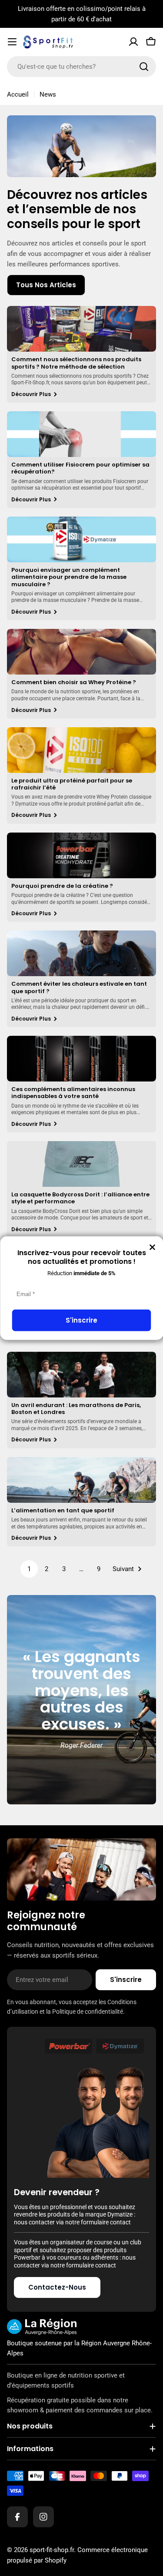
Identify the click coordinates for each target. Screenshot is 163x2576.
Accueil (18, 94)
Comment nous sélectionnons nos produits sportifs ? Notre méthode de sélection (76, 363)
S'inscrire (81, 1320)
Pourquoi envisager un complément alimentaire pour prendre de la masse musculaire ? (69, 577)
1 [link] (29, 1569)
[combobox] (81, 67)
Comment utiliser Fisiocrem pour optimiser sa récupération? (80, 468)
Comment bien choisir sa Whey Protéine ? (74, 682)
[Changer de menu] (12, 42)
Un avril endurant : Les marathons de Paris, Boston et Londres (76, 1409)
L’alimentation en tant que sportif (63, 1510)
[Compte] (133, 42)
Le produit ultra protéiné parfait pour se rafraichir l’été (72, 784)
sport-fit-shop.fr (52, 2550)
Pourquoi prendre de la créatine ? (62, 886)
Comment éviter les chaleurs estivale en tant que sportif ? (79, 987)
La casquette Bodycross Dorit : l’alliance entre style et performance (80, 1198)
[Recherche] (144, 67)
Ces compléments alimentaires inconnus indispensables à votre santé (73, 1093)
